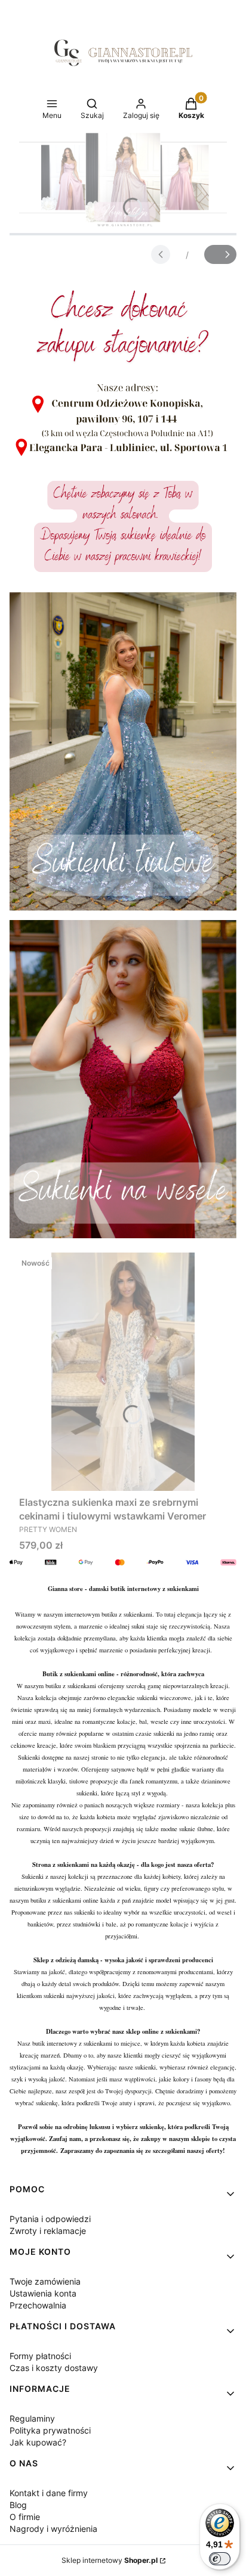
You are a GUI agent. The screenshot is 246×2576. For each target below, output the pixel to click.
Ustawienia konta (43, 2293)
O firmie (25, 2517)
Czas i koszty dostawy (54, 2368)
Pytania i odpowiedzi (50, 2219)
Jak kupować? (38, 2442)
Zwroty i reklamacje (48, 2231)
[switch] (220, 2559)
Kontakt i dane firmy (49, 2493)
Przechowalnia (38, 2305)
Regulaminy (32, 2418)
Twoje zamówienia (45, 2281)
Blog (18, 2505)
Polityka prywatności (50, 2430)
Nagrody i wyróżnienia (53, 2529)
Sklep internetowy (110, 2560)
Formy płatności (40, 2356)
